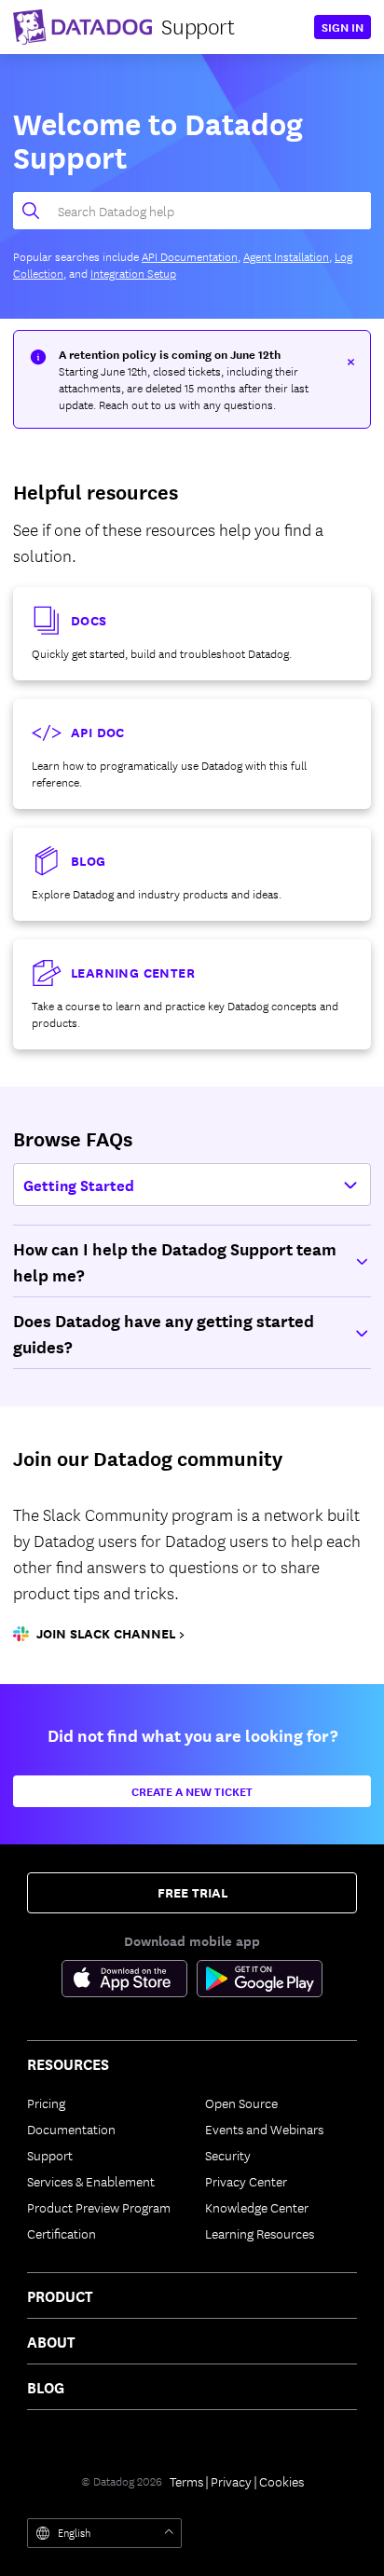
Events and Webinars (264, 2129)
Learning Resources (260, 2233)
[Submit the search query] (26, 211)
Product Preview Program (99, 2207)
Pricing (46, 2103)
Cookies (281, 2481)
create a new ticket (192, 1791)
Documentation (71, 2129)
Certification (62, 2233)
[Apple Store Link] (129, 1981)
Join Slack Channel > (110, 1634)
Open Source (241, 2103)
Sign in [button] (343, 27)
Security (228, 2155)
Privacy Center (246, 2181)
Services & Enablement (91, 2181)
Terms (186, 2481)
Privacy (231, 2481)
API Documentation (190, 256)
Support (50, 2155)
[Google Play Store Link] (260, 1981)
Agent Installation (286, 256)
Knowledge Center (257, 2207)
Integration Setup (133, 273)
